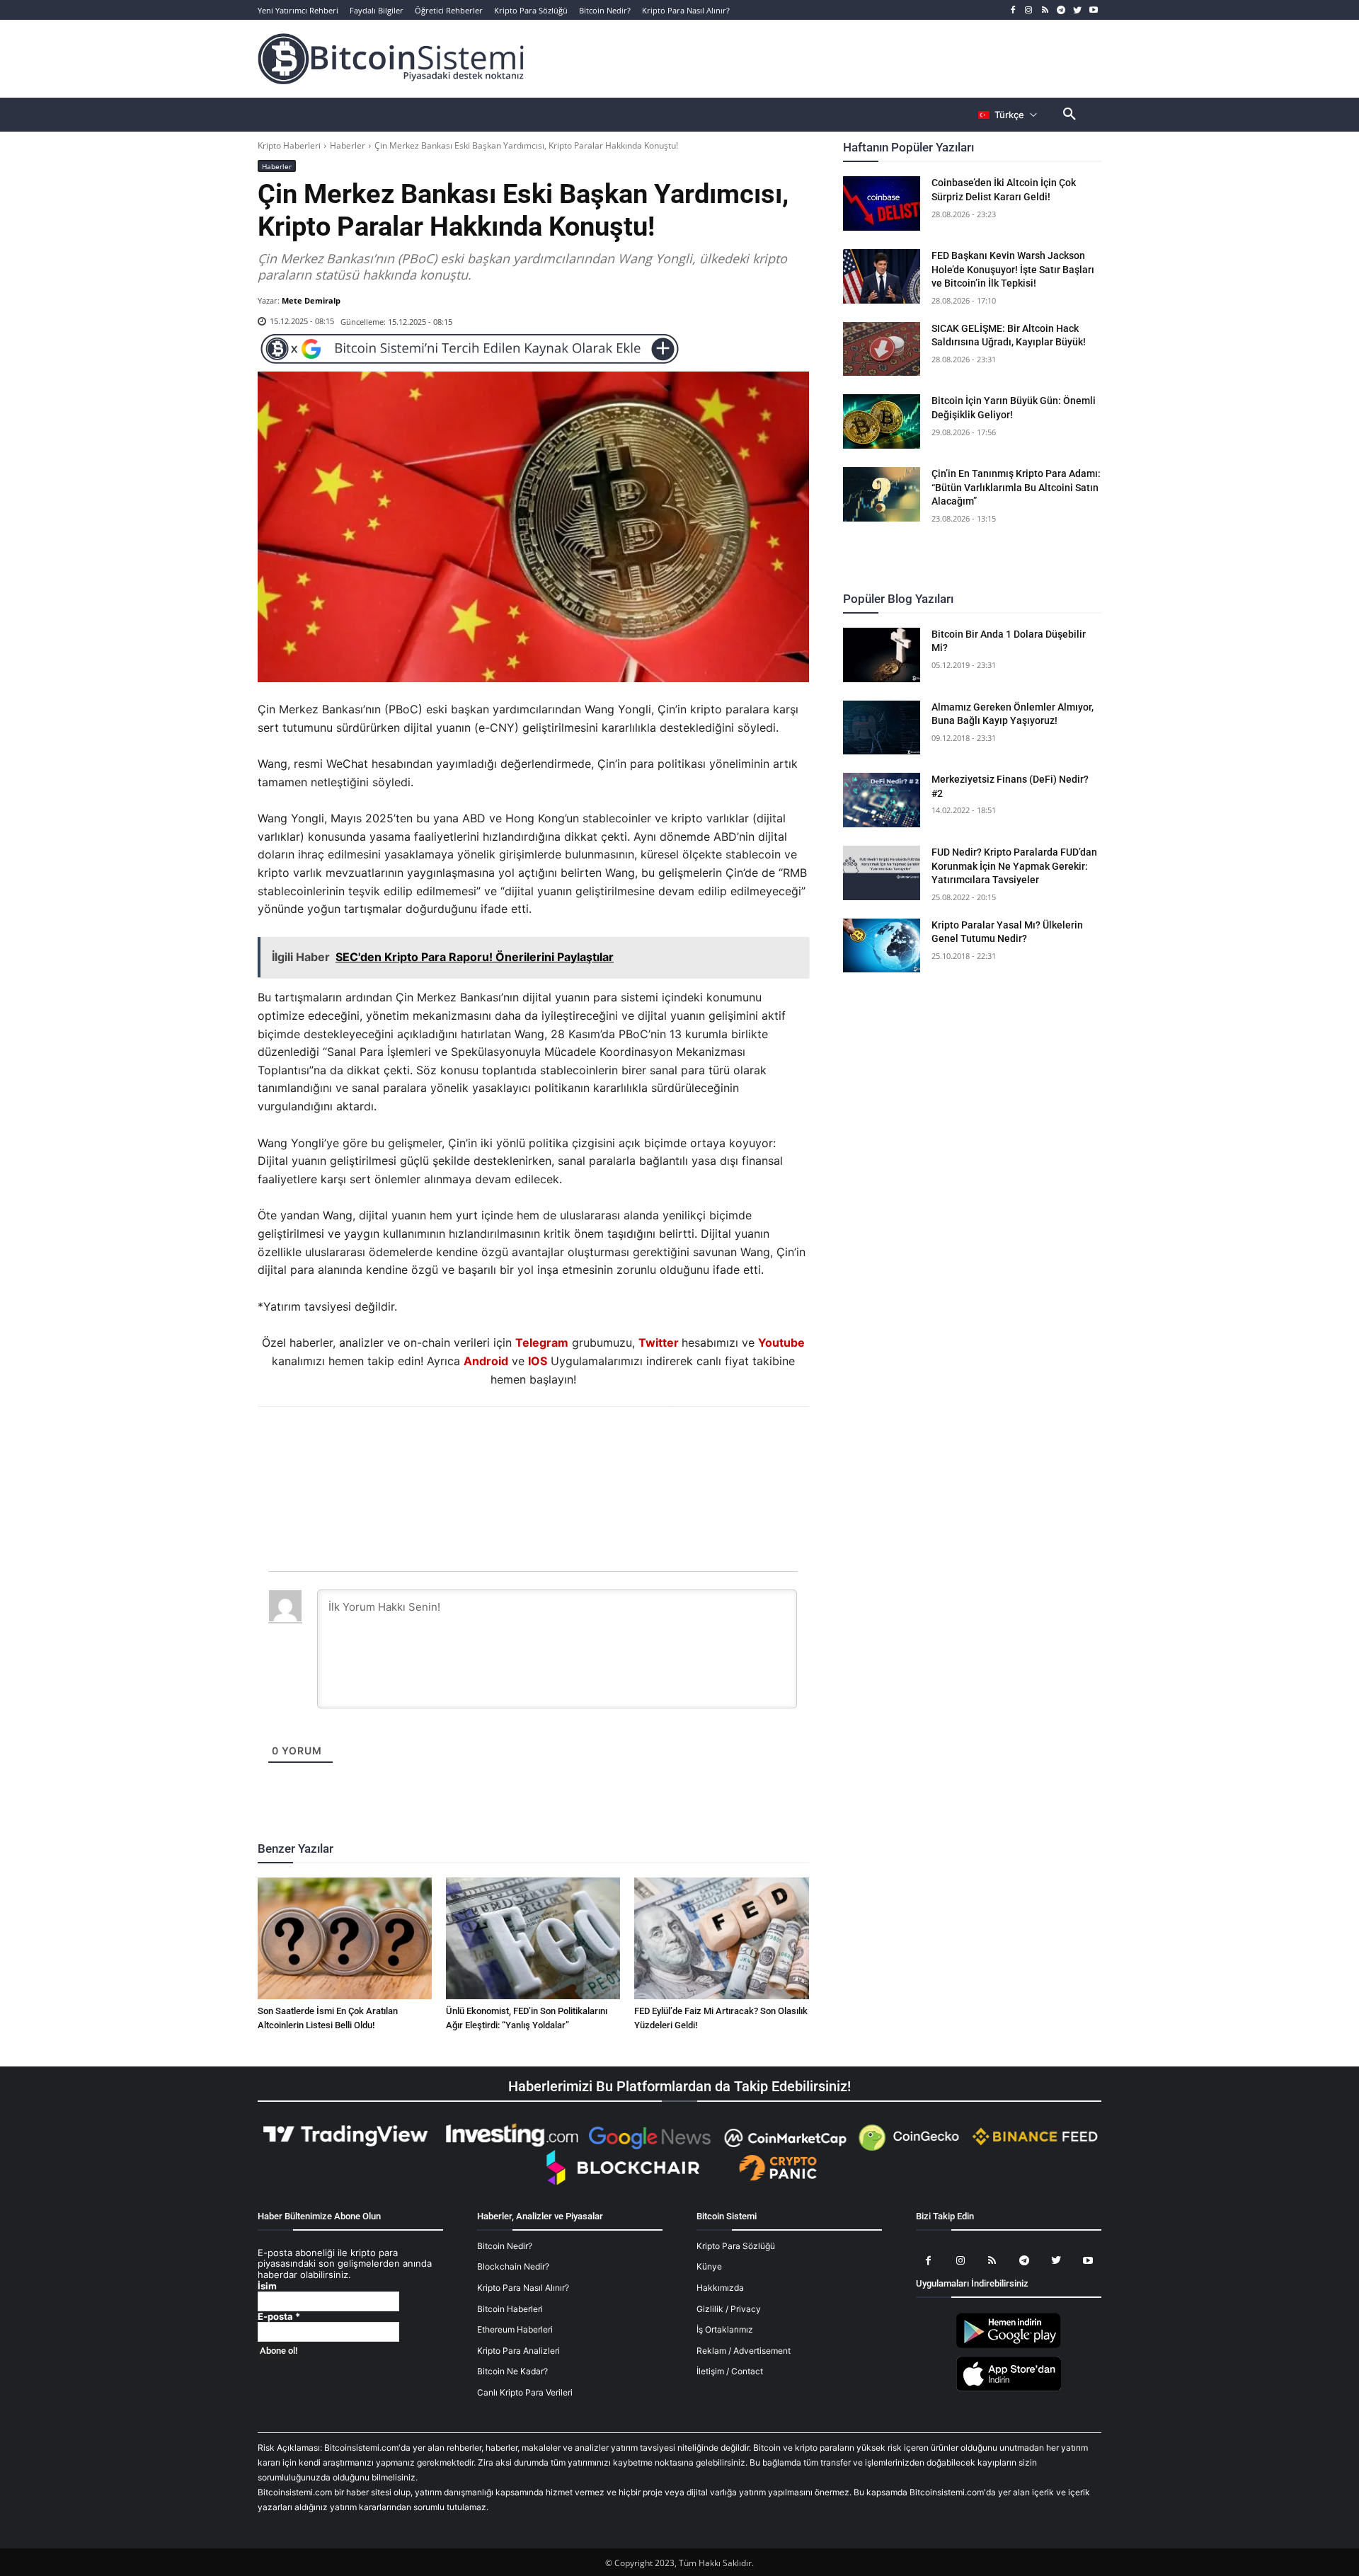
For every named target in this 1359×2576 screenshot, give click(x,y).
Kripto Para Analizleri (518, 2351)
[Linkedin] (549, 1445)
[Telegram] (1061, 10)
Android (486, 1361)
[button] (1070, 115)
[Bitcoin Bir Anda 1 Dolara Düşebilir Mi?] (882, 655)
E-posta (279, 2317)
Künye (709, 2266)
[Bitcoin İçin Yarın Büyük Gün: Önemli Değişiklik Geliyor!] (882, 421)
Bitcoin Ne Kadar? (512, 2371)
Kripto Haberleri (289, 145)
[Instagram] (1029, 10)
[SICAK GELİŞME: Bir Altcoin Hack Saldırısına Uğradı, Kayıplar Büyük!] (882, 349)
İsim (267, 2286)
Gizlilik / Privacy (729, 2309)
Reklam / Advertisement (744, 2351)
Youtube (781, 1342)
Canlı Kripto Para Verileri (525, 2392)
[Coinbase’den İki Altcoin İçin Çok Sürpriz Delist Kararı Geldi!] (882, 203)
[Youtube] (1093, 10)
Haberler (348, 145)
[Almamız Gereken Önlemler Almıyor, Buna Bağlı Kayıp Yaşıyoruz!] (882, 728)
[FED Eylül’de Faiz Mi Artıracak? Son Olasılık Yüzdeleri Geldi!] (721, 1938)
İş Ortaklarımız (725, 2329)
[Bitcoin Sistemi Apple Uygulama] (1009, 2389)
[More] (614, 1445)
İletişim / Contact (730, 2371)
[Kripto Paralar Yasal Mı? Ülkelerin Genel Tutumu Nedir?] (882, 946)
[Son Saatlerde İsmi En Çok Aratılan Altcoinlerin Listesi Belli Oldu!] (345, 1938)
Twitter (659, 1342)
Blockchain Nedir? (513, 2266)
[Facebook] (1013, 10)
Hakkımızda (720, 2288)
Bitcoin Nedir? (505, 2246)
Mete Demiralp (311, 300)
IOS (538, 1361)
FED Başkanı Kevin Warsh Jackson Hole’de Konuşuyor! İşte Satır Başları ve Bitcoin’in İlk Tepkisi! (1013, 269)
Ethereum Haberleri (515, 2329)
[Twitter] (1077, 10)
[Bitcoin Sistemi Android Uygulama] (1009, 2346)
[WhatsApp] (516, 1445)
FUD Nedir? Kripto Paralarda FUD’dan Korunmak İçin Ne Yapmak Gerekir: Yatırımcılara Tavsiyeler (1014, 866)
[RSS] (1045, 10)
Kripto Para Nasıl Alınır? (523, 2288)
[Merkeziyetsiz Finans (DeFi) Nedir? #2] (882, 800)
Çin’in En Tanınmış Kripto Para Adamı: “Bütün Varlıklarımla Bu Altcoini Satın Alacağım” (1016, 487)
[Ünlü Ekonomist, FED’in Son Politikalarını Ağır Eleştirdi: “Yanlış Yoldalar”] (533, 1938)
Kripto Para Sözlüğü (736, 2246)
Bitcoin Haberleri (510, 2309)
